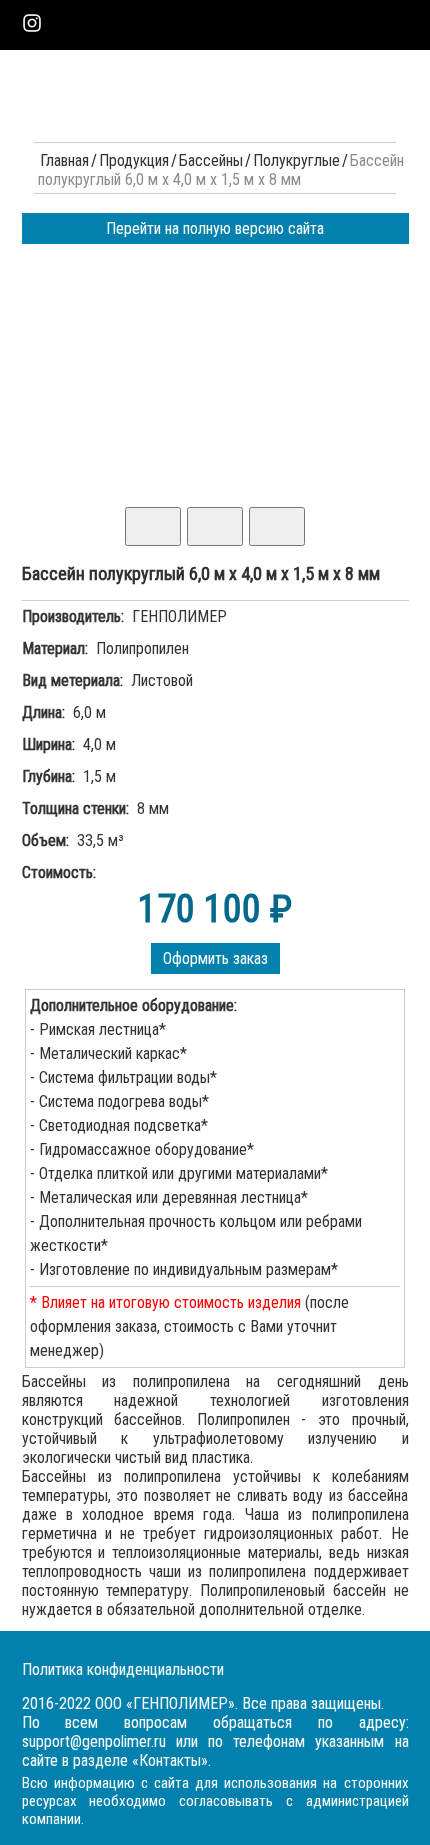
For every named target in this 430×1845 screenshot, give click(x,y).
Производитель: (73, 616)
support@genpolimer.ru (94, 1741)
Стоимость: (59, 872)
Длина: (43, 712)
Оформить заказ (215, 958)
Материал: (55, 648)
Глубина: (48, 776)
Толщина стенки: (75, 808)
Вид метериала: (72, 680)
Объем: (45, 840)
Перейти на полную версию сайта (215, 228)
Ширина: (48, 744)
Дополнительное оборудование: (133, 1005)
